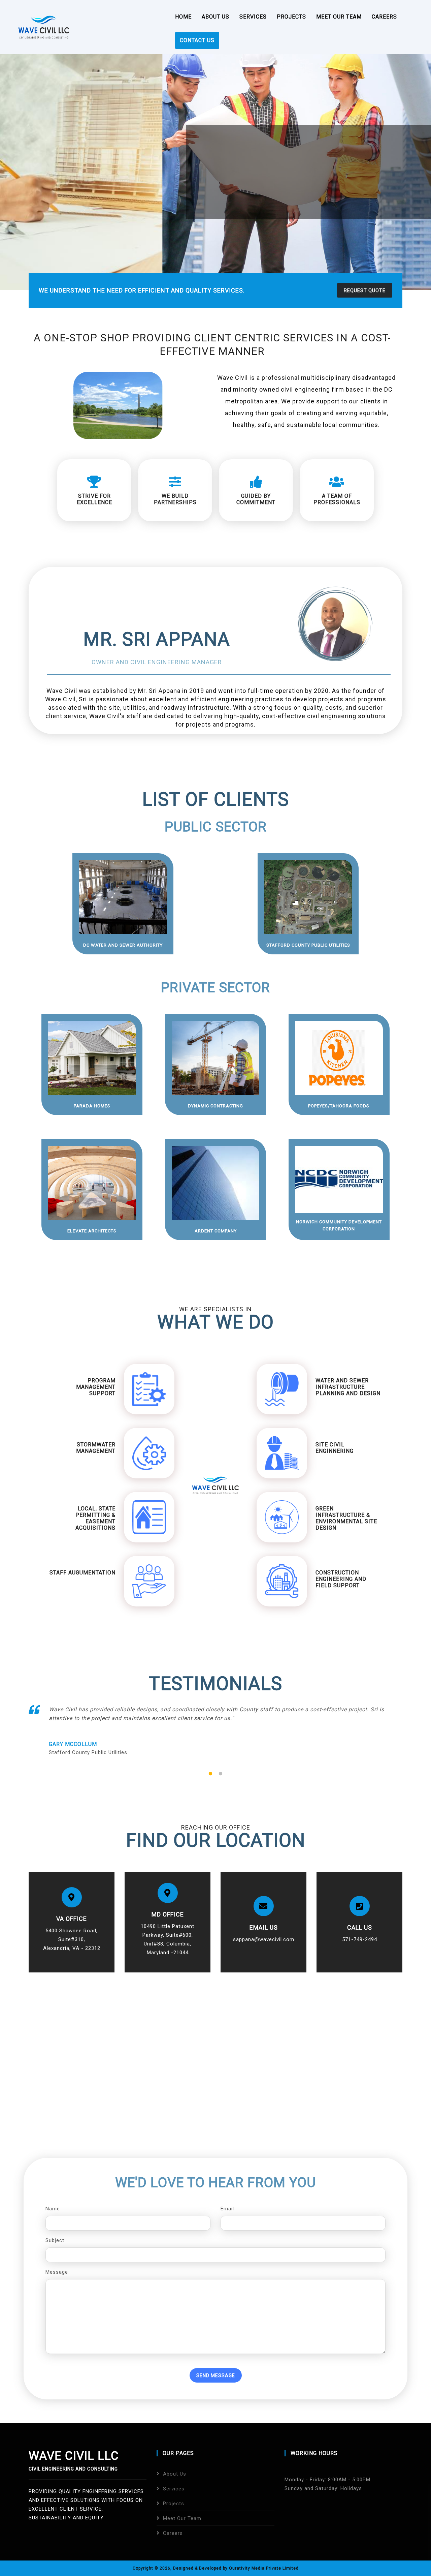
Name (53, 2209)
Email (227, 2209)
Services (253, 17)
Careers (384, 17)
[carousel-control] (17, 172)
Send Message (216, 2375)
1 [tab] (205, 266)
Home (183, 17)
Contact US (197, 40)
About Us (215, 17)
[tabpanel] (215, 172)
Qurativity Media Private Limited (264, 2568)
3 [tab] (226, 266)
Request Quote (365, 290)
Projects (291, 17)
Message (57, 2272)
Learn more (379, 208)
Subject (55, 2240)
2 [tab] (215, 266)
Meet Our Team (339, 17)
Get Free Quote (322, 208)
